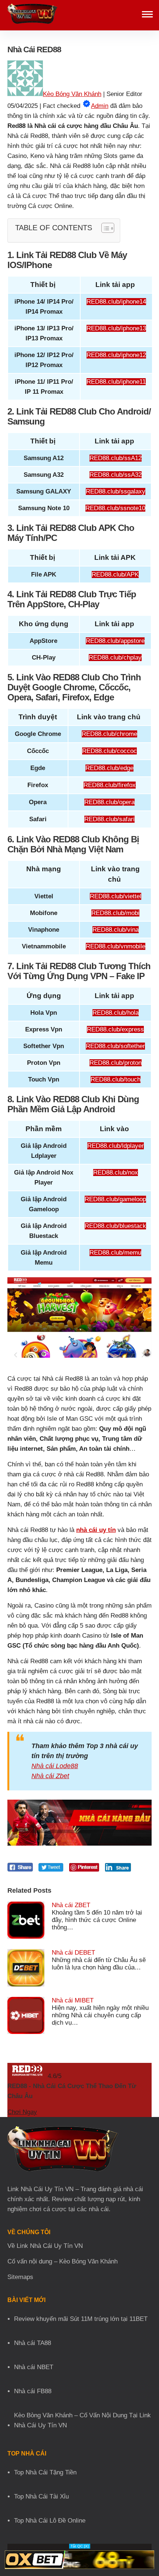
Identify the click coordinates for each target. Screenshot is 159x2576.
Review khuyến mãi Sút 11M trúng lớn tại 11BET (81, 2319)
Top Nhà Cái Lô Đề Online (50, 2521)
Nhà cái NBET (34, 2367)
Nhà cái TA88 (33, 2343)
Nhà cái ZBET (71, 1905)
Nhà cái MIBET (73, 2000)
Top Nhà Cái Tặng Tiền (45, 2472)
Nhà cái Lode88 (55, 1766)
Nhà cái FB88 (33, 2391)
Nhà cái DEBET (73, 1953)
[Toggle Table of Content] (104, 228)
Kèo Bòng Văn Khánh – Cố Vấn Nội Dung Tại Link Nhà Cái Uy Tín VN (82, 2420)
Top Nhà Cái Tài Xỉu (41, 2496)
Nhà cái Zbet (50, 1776)
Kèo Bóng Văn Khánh (72, 94)
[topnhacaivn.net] (32, 15)
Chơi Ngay (22, 2112)
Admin (100, 106)
